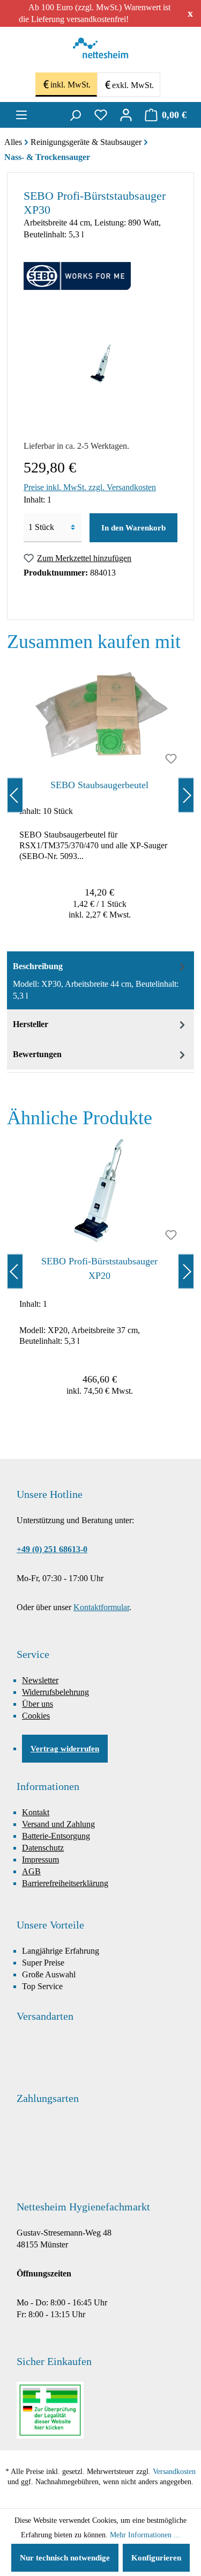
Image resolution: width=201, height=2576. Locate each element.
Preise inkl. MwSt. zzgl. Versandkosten (90, 487)
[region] (100, 795)
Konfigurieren (156, 2558)
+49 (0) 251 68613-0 (52, 1549)
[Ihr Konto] (126, 115)
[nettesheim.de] (100, 51)
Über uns (38, 1704)
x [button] (190, 13)
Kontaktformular (101, 1607)
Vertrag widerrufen (65, 1749)
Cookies (36, 1716)
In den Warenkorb (133, 528)
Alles (13, 142)
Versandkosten (174, 2472)
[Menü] (21, 115)
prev (15, 795)
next (186, 795)
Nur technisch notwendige (65, 2558)
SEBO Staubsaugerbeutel (99, 785)
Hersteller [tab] (31, 1024)
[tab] (100, 980)
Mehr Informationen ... (145, 2535)
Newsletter (40, 1680)
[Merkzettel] (101, 115)
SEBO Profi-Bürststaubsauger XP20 (99, 1268)
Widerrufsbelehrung (55, 1692)
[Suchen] (75, 115)
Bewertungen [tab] (37, 1054)
